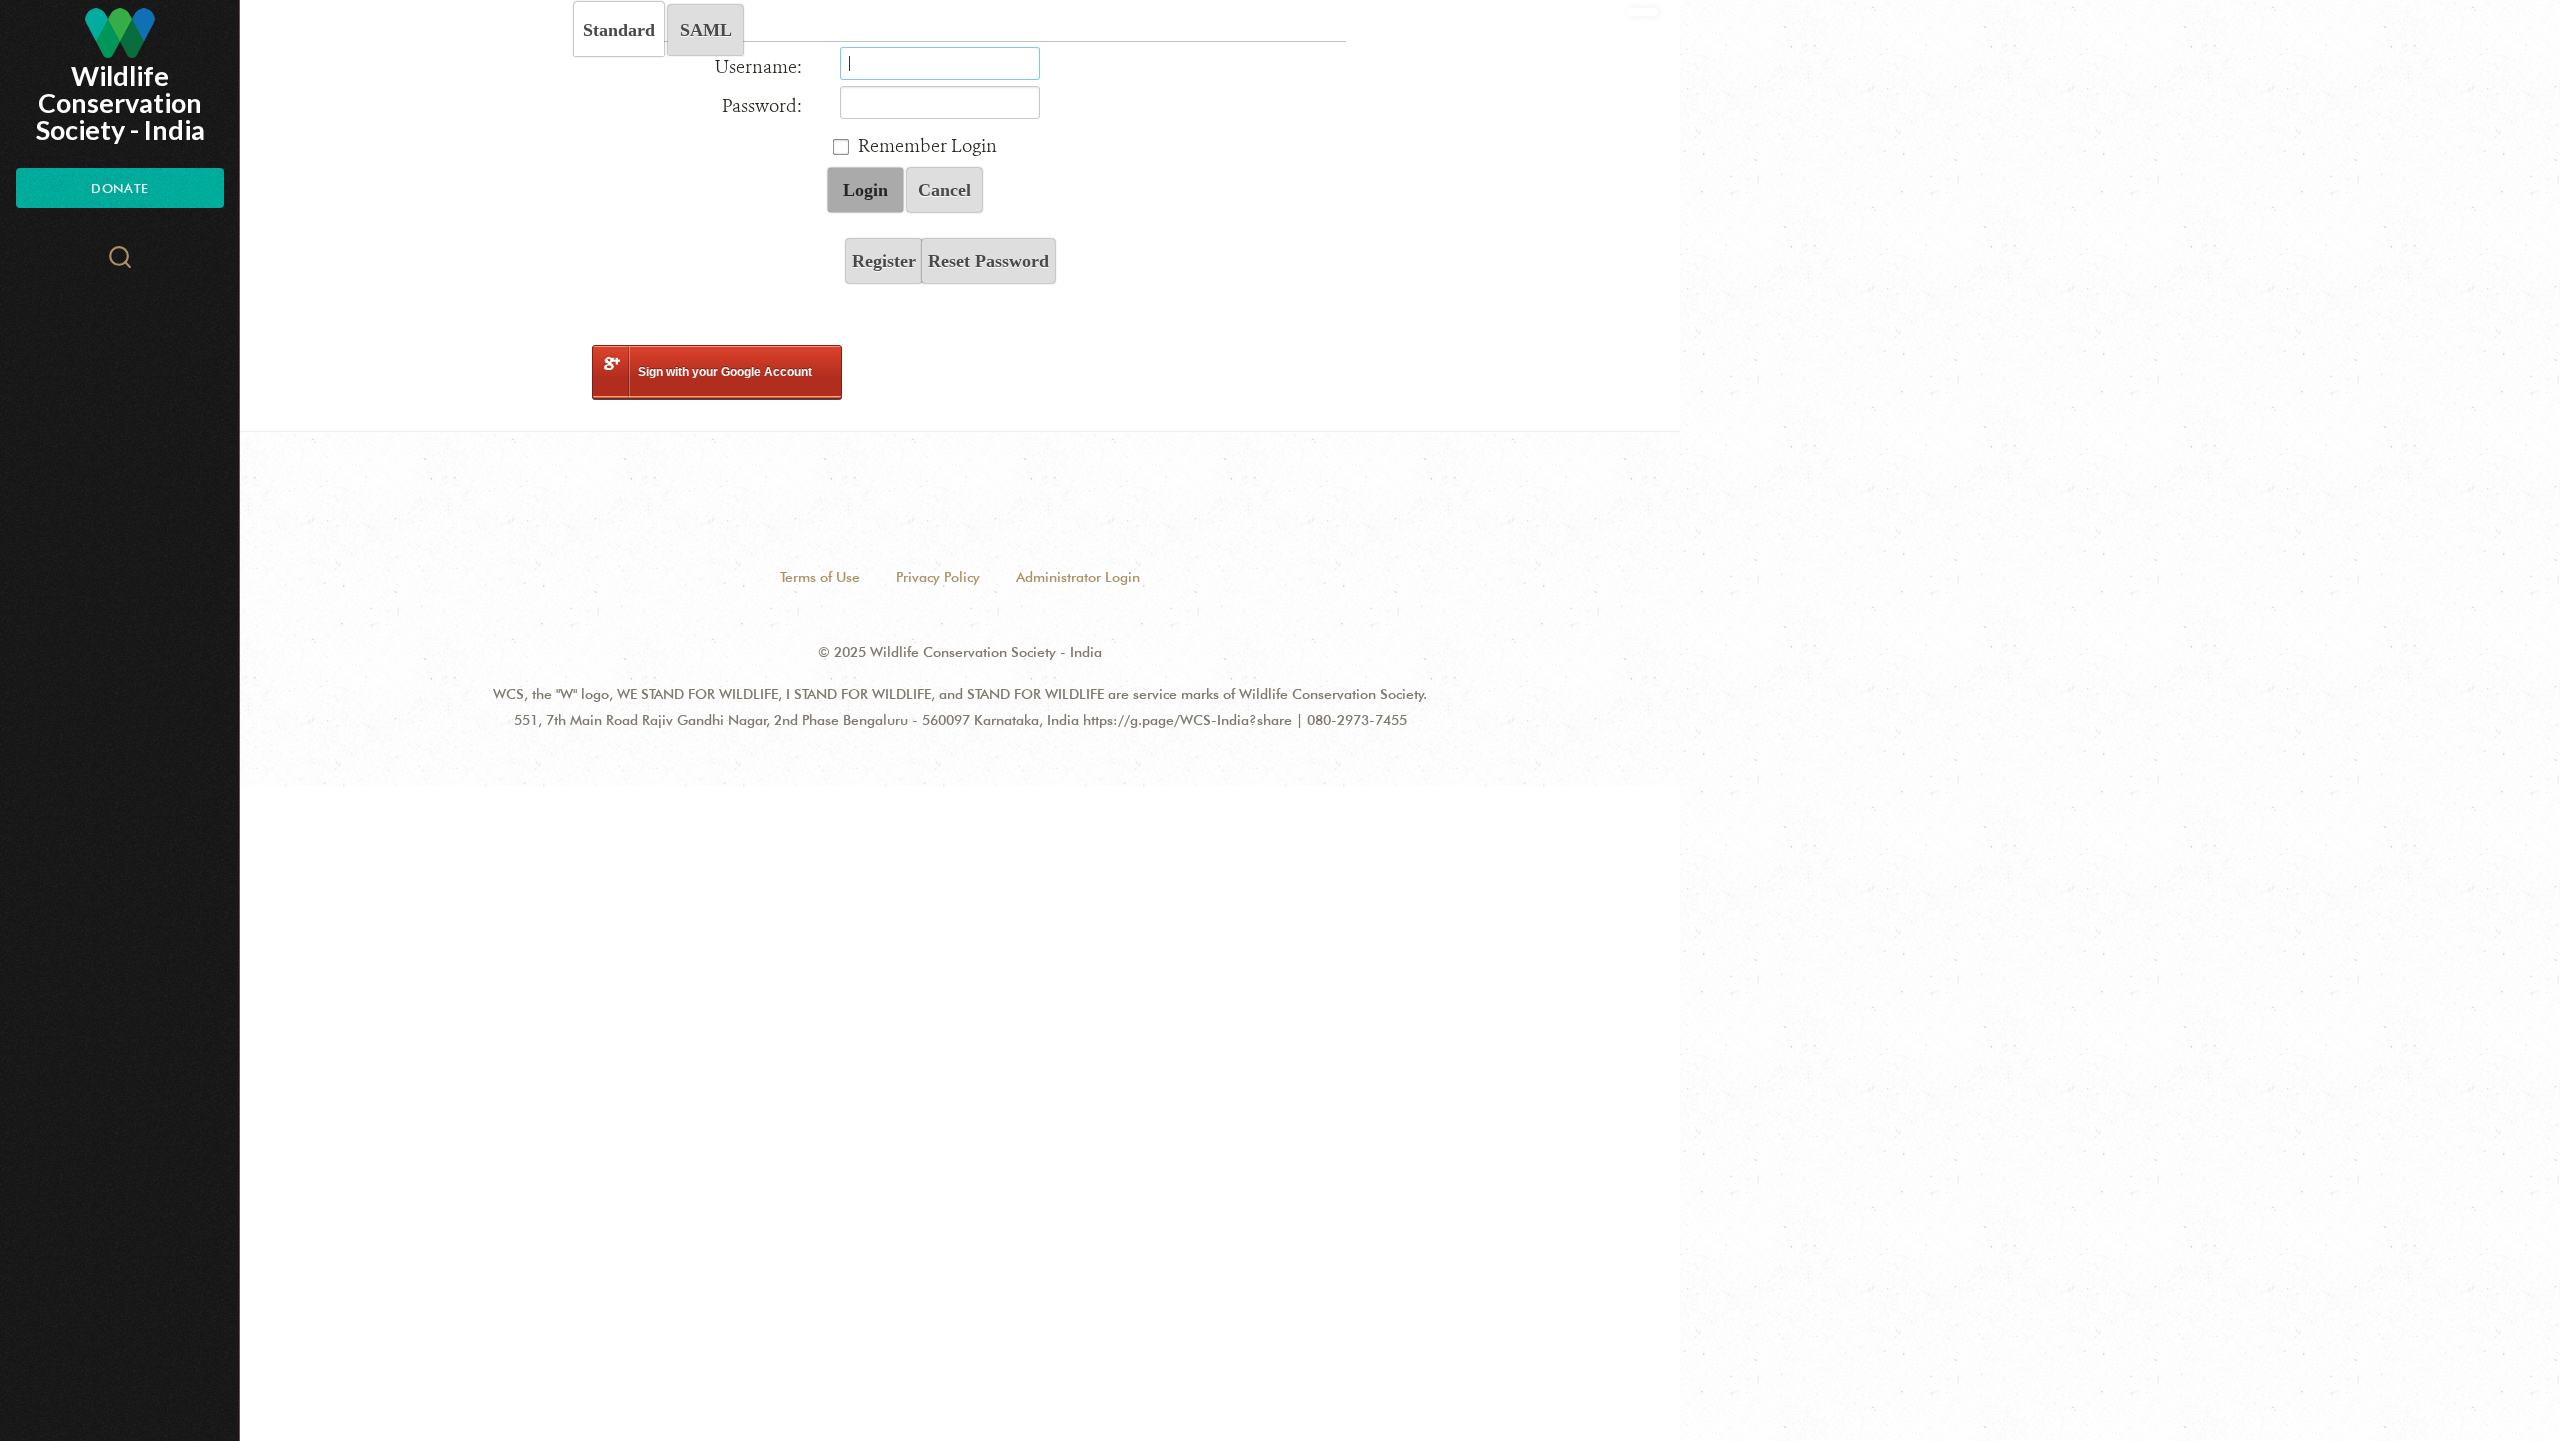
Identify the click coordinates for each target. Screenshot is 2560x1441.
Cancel (944, 190)
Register (884, 261)
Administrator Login (1078, 577)
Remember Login (927, 146)
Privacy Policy (938, 577)
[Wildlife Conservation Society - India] (120, 33)
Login (865, 190)
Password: (762, 106)
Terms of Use (820, 577)
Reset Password (988, 261)
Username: (758, 67)
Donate (119, 188)
